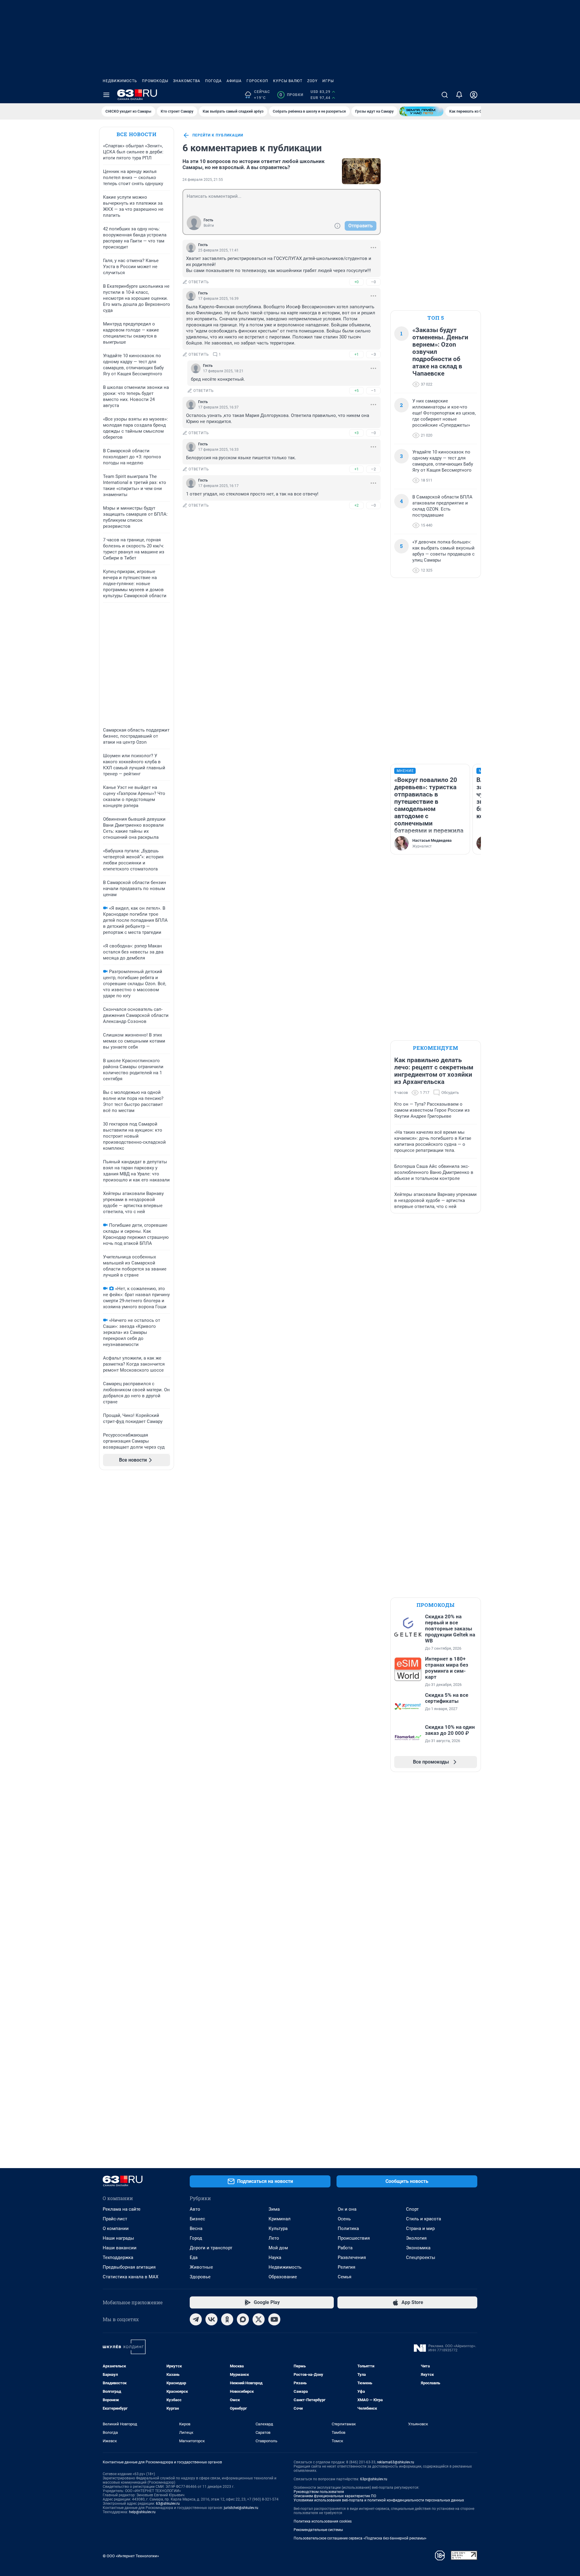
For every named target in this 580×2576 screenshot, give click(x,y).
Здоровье (200, 2277)
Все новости (137, 134)
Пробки (291, 95)
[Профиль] (474, 95)
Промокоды (155, 81)
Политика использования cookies (323, 2521)
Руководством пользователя (319, 2492)
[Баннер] (421, 111)
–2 (373, 469)
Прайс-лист (115, 2219)
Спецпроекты (421, 2257)
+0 (356, 282)
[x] (259, 2319)
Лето (274, 2238)
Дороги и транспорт (211, 2248)
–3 (373, 354)
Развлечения (352, 2257)
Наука (275, 2257)
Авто (195, 2209)
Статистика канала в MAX (130, 2277)
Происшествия (354, 2238)
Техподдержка (118, 2257)
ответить (199, 282)
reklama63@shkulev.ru (396, 2462)
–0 (373, 282)
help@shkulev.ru (142, 2512)
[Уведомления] (459, 95)
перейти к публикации (218, 135)
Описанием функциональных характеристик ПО (335, 2496)
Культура (278, 2228)
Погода (213, 81)
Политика (348, 2228)
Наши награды (118, 2238)
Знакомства (187, 81)
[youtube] (274, 2319)
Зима (274, 2209)
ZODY (312, 81)
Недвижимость (120, 81)
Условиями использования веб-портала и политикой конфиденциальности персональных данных (379, 2500)
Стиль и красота (424, 2219)
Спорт (412, 2209)
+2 (356, 505)
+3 (356, 433)
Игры (328, 81)
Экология (416, 2238)
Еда (194, 2257)
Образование (283, 2277)
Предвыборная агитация (129, 2267)
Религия (346, 2267)
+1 (356, 354)
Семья (345, 2277)
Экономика (418, 2248)
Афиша (234, 81)
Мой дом (278, 2248)
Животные (201, 2267)
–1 (373, 391)
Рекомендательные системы (318, 2530)
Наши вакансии (120, 2248)
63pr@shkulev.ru (374, 2479)
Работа (345, 2248)
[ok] (227, 2319)
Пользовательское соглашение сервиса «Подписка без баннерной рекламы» (360, 2538)
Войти (209, 226)
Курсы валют (288, 81)
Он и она (347, 2209)
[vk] (211, 2319)
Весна (196, 2228)
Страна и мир (420, 2228)
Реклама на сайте (122, 2209)
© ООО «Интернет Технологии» (131, 2556)
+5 (356, 391)
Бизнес (197, 2219)
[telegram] (196, 2319)
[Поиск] (445, 95)
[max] (243, 2319)
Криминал (280, 2219)
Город (196, 2238)
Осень (344, 2219)
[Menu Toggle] (106, 95)
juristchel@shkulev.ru (241, 2508)
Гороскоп (257, 81)
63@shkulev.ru (168, 2504)
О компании (116, 2228)
